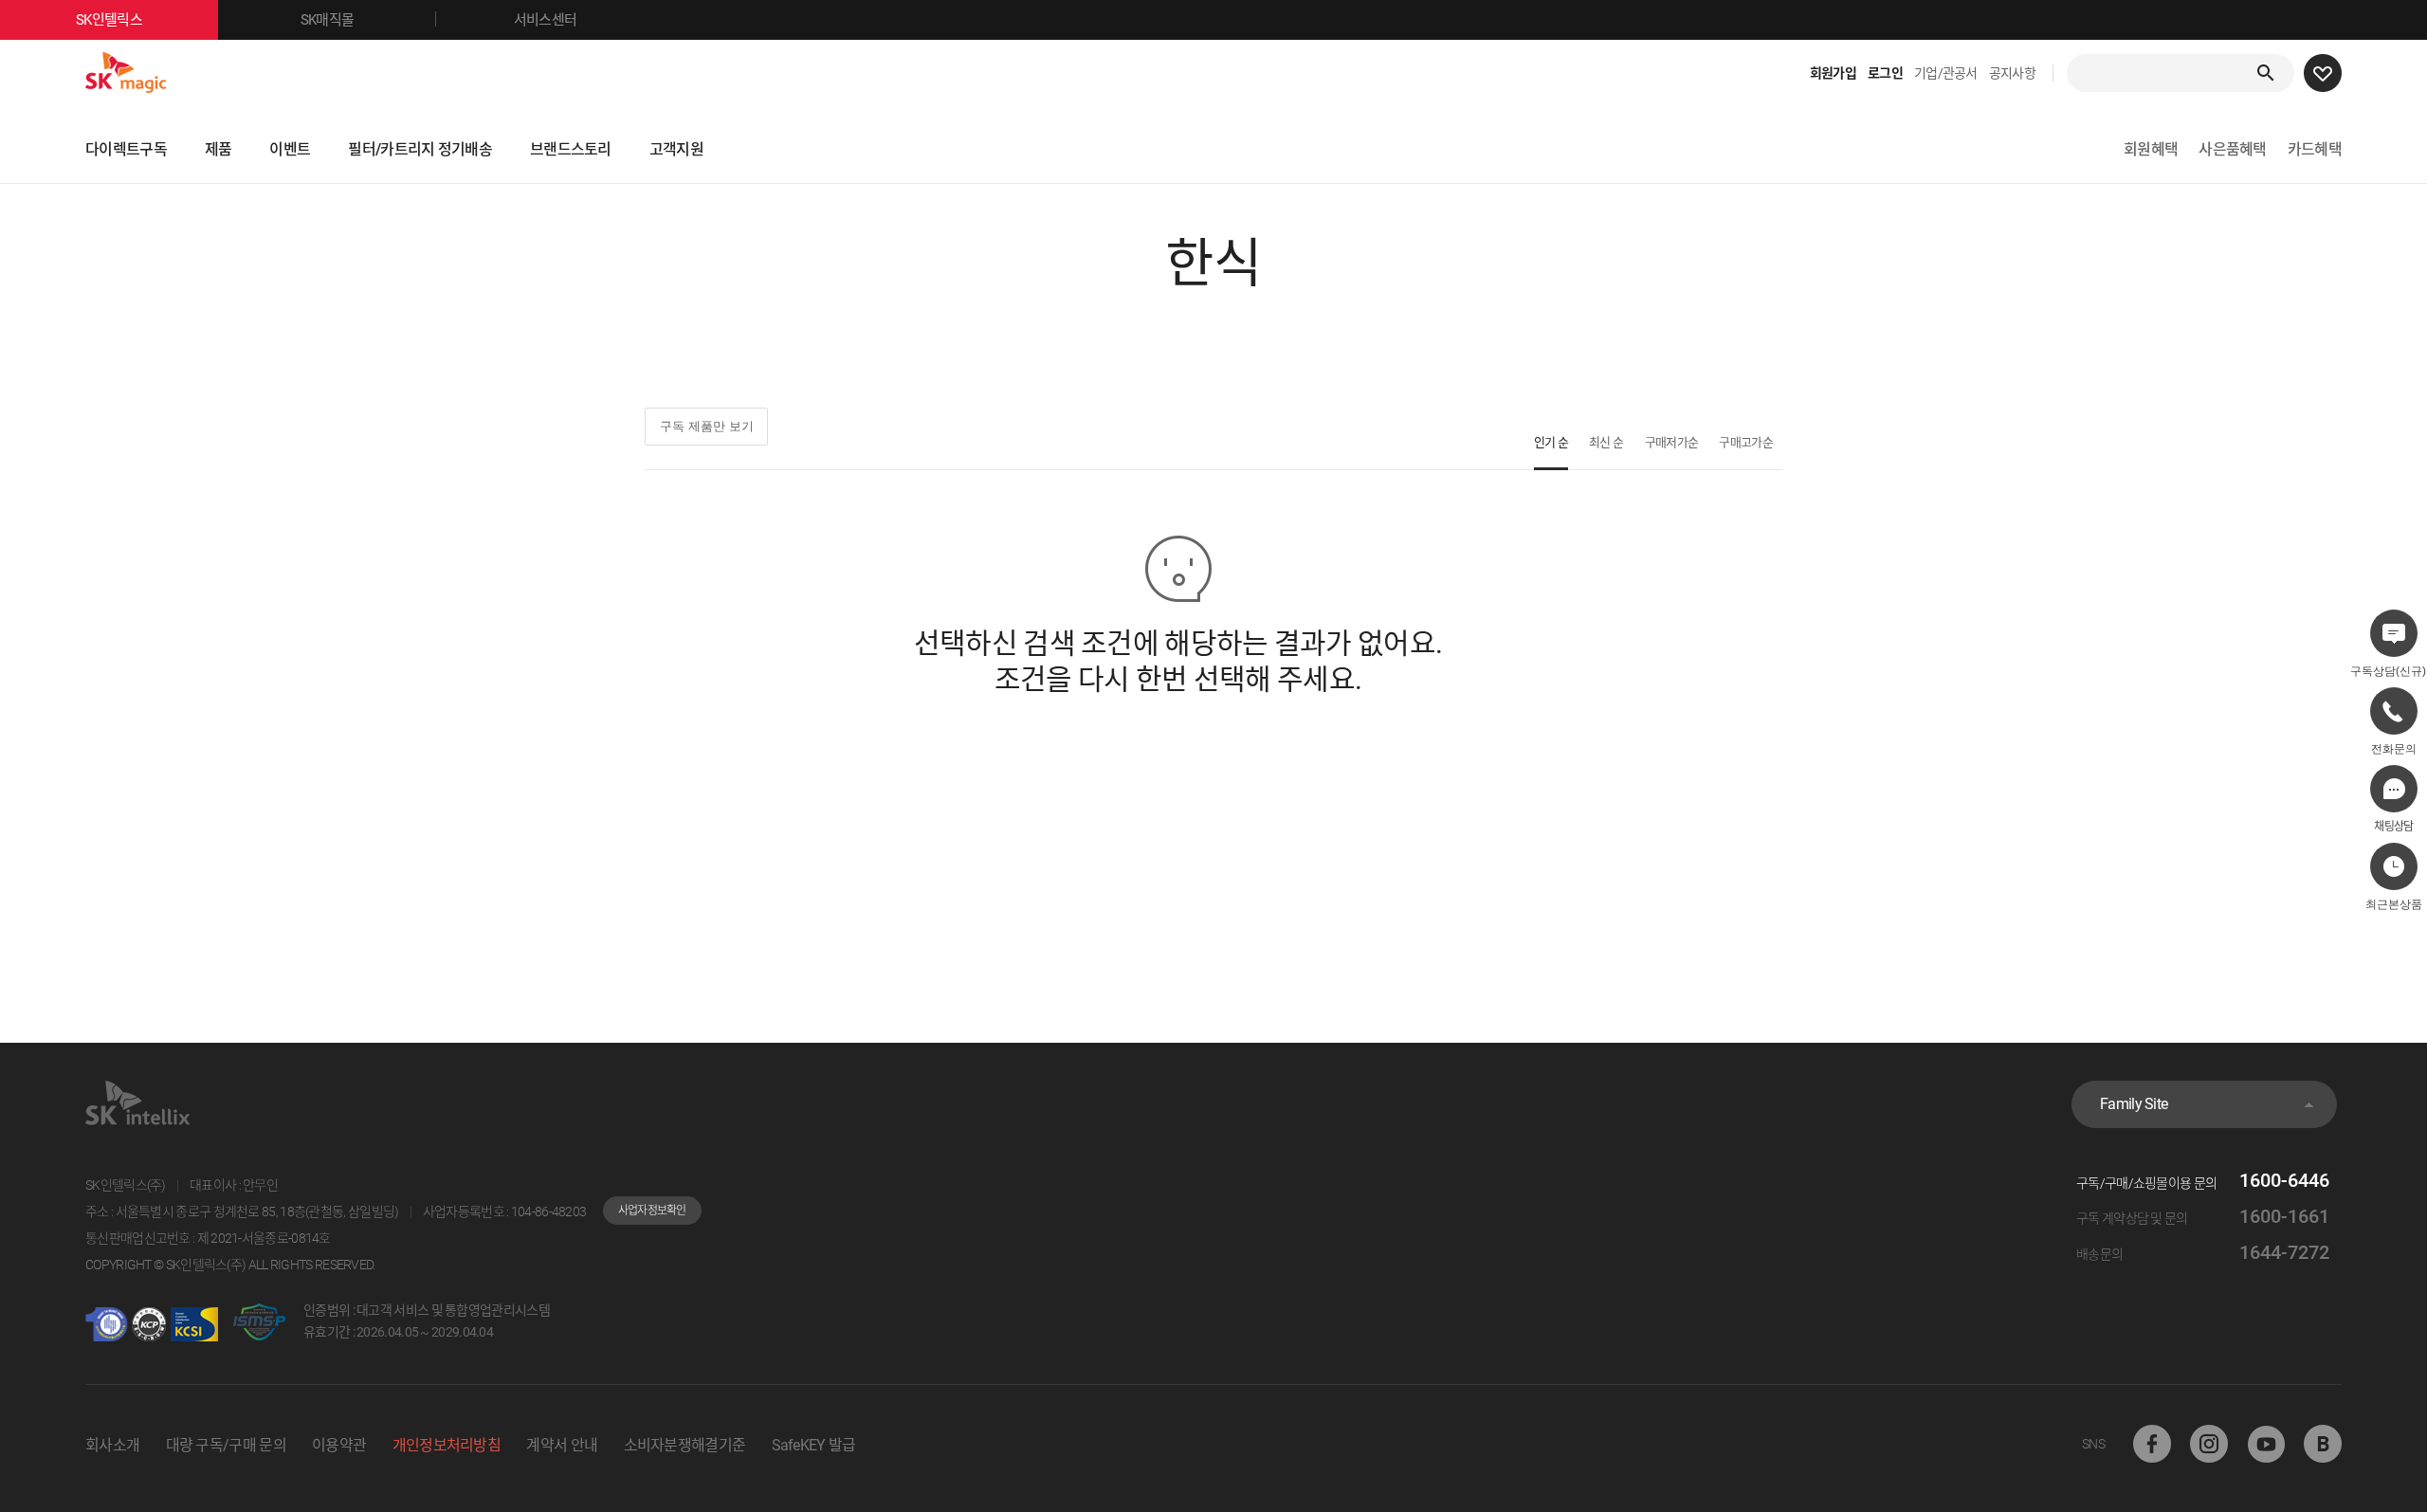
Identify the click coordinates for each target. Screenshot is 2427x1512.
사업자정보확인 (652, 1211)
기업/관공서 (1946, 73)
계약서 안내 (562, 1445)
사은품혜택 (2233, 149)
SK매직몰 (328, 20)
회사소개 (112, 1445)
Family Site (2134, 1104)
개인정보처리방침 (447, 1445)
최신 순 (1606, 442)
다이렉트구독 (126, 149)
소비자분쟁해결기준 (685, 1445)
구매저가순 (1672, 442)
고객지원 (676, 149)
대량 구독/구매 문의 (226, 1445)
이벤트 (290, 149)
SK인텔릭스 (109, 20)
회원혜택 (2151, 149)
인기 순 (1551, 442)
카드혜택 (2315, 149)
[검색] (2266, 73)
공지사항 (2012, 73)
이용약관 (339, 1445)
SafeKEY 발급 (814, 1445)
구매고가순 (1746, 442)
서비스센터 (546, 20)
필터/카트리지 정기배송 (420, 149)
